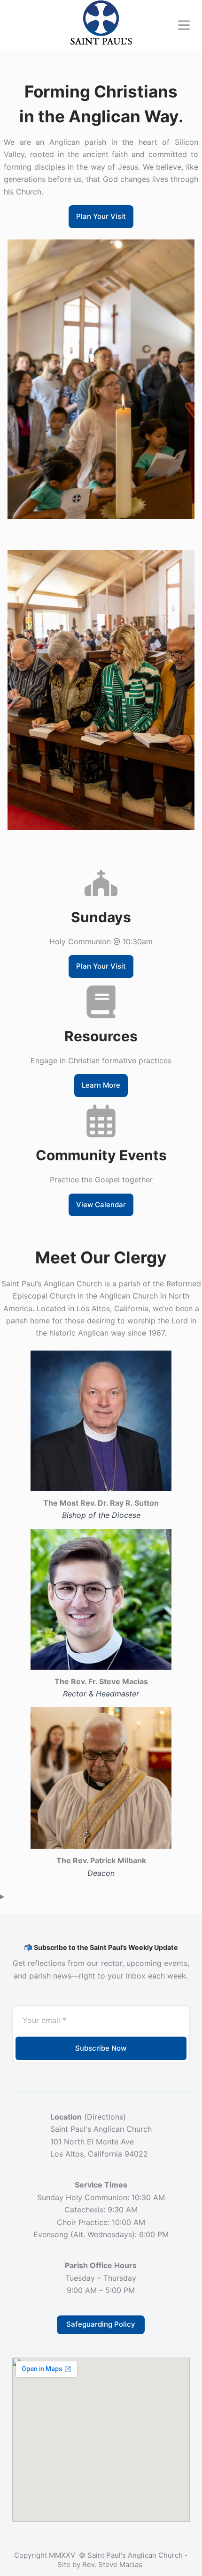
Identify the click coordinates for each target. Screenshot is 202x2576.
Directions (105, 2117)
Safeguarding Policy (101, 2324)
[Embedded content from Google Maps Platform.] (101, 2440)
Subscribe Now (101, 2048)
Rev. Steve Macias (113, 2565)
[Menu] (184, 25)
